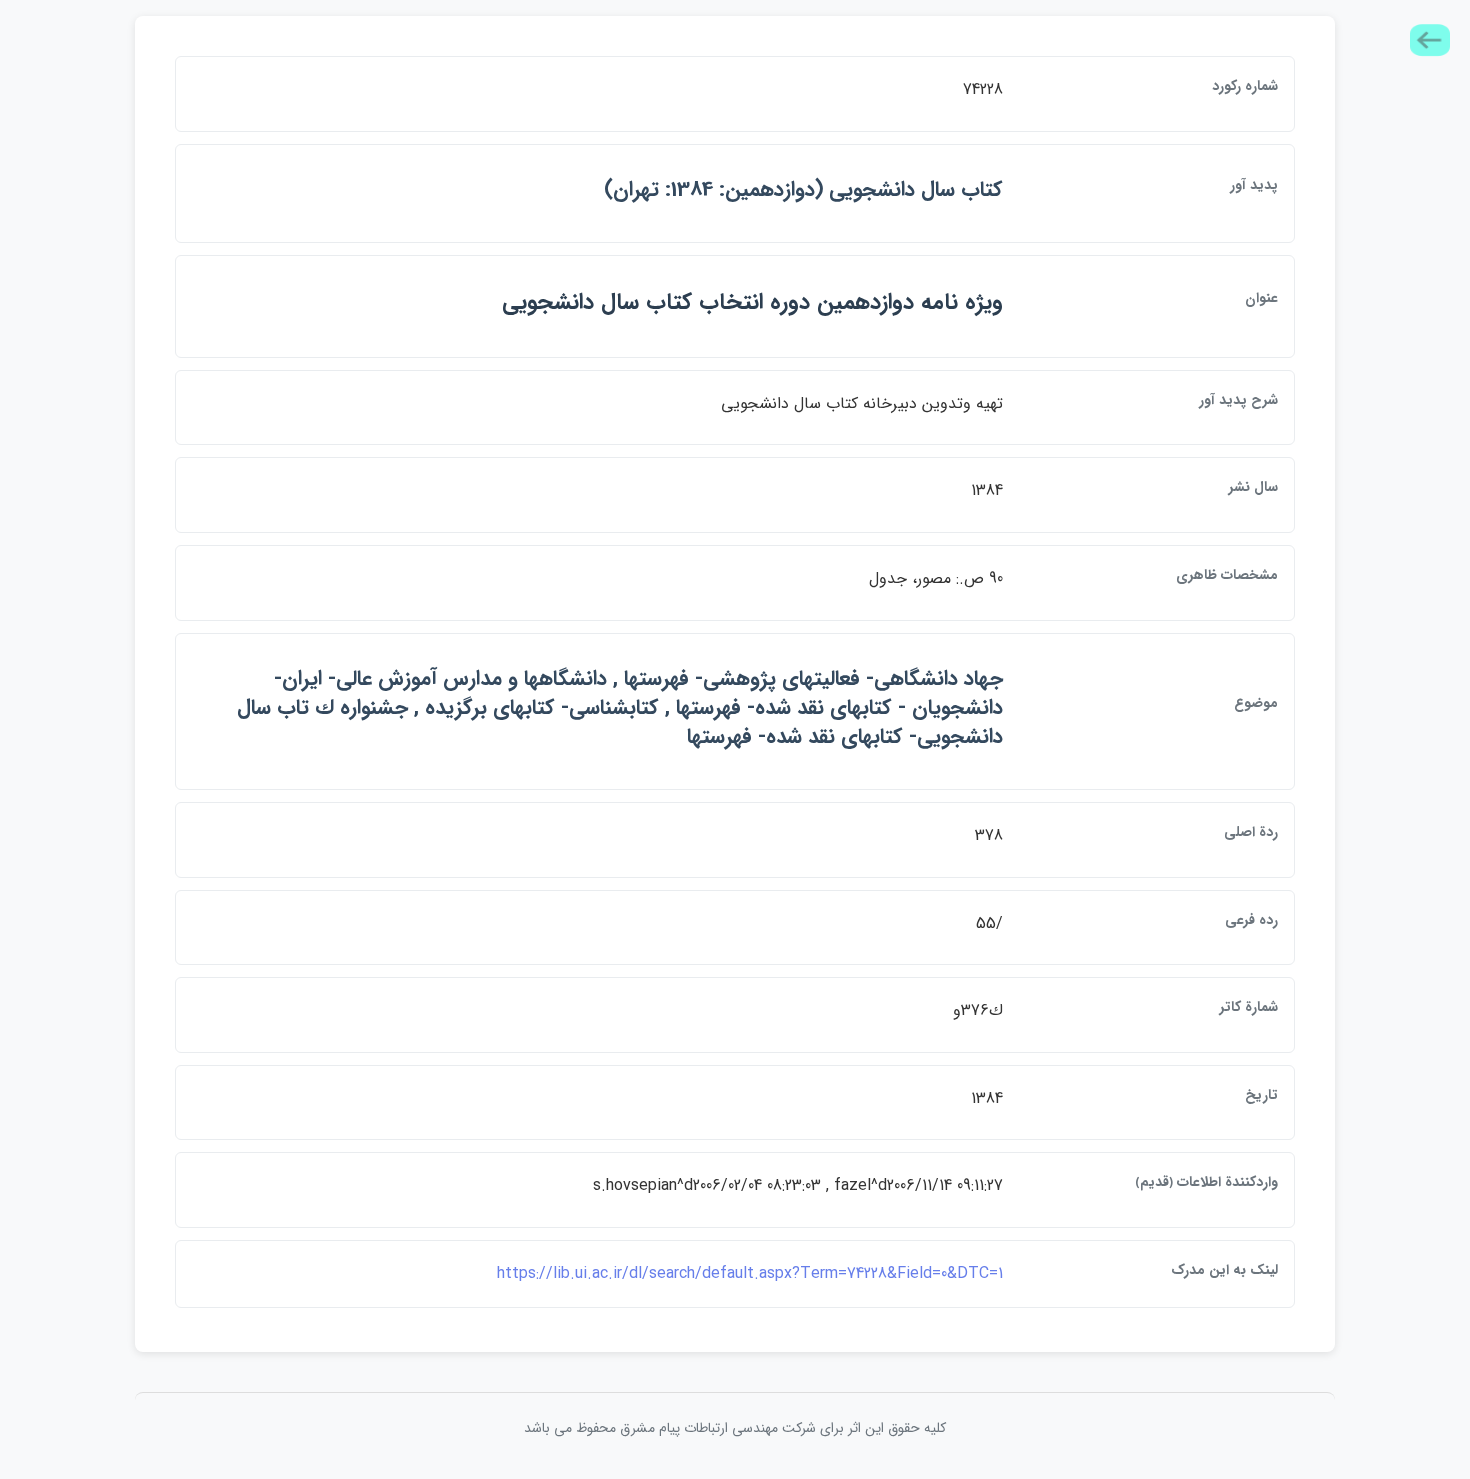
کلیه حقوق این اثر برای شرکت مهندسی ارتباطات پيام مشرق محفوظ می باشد (735, 1428)
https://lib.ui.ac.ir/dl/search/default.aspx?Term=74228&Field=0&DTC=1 (750, 1273)
